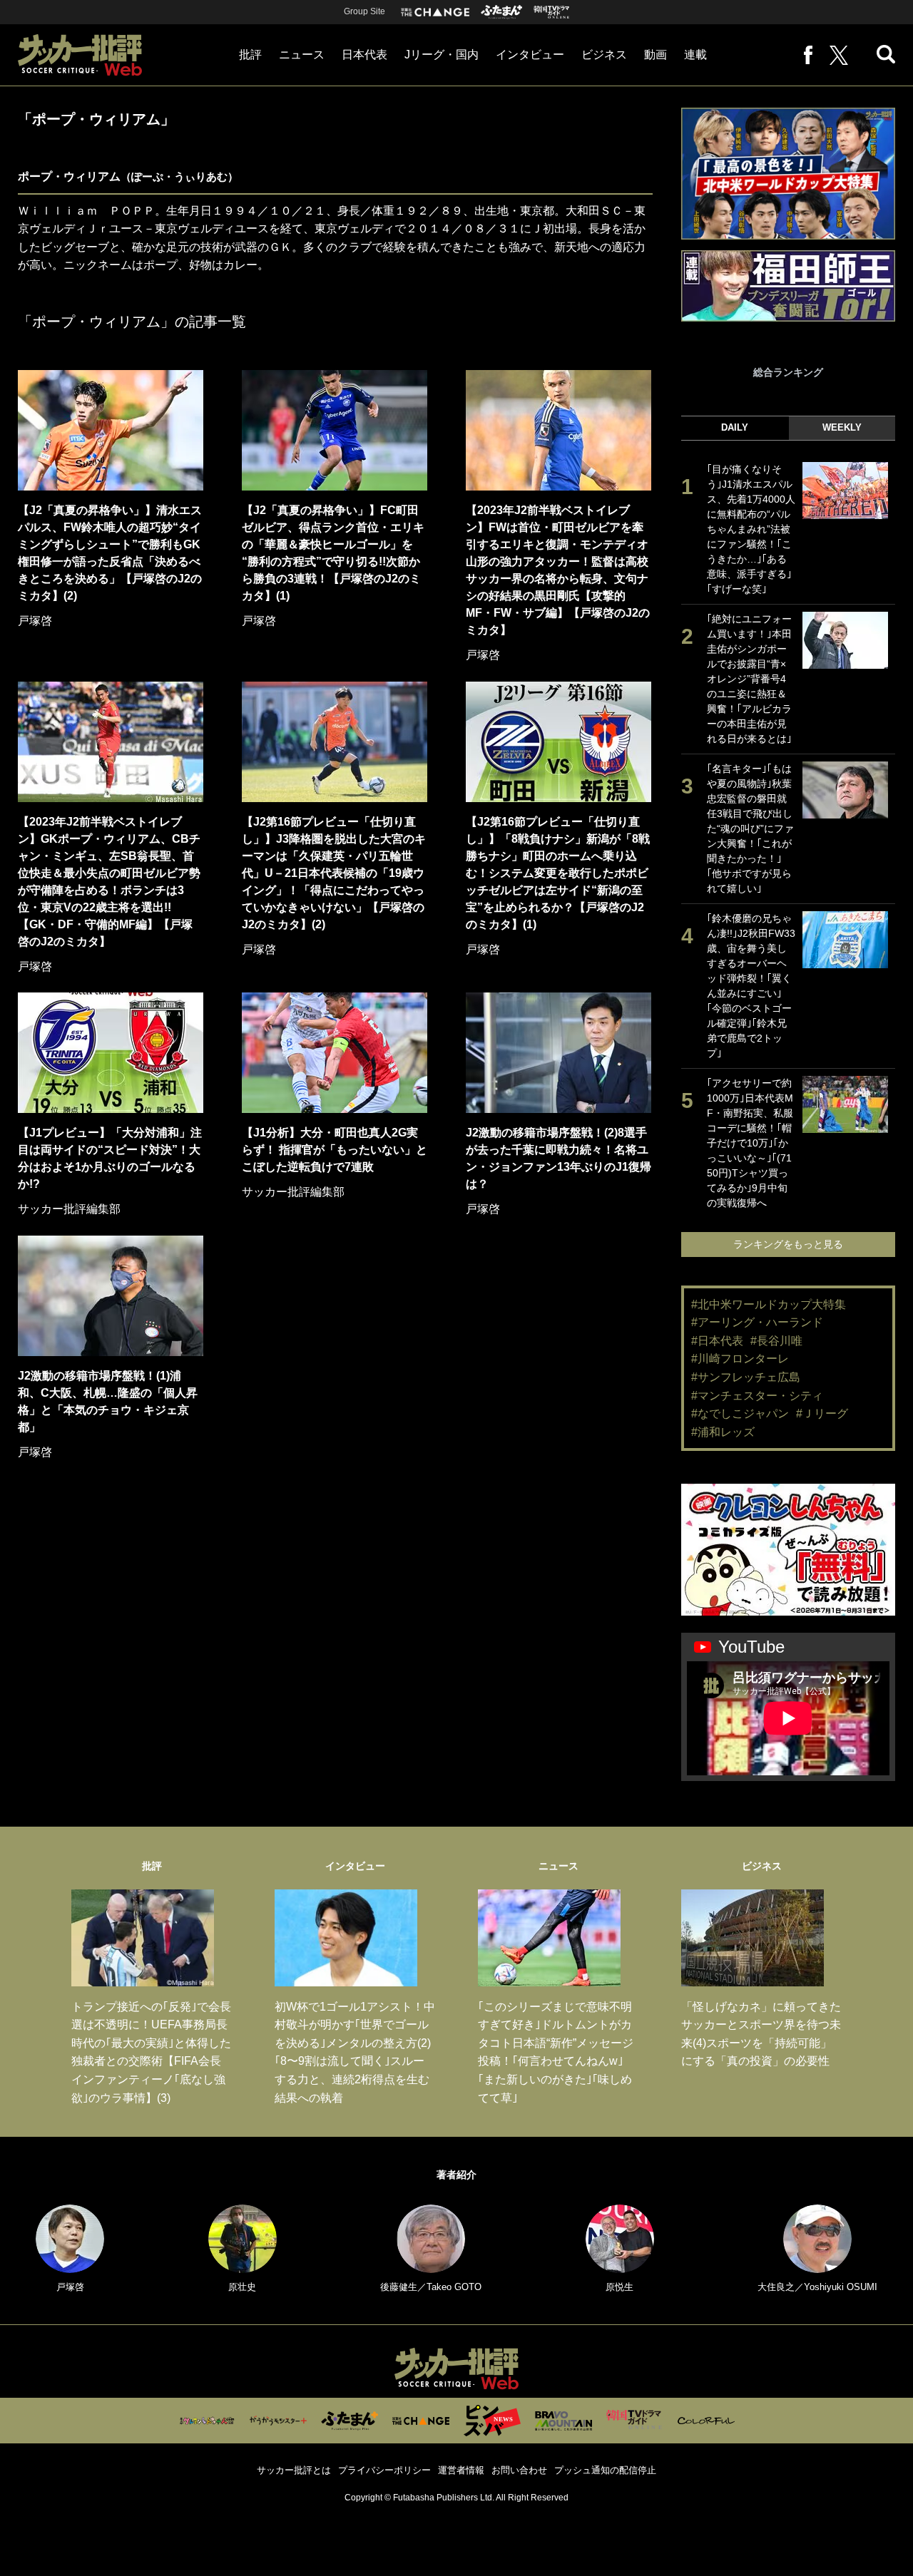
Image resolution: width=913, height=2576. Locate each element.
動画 (656, 55)
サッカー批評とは (294, 2470)
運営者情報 (461, 2470)
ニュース (302, 55)
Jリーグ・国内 (442, 55)
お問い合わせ (519, 2470)
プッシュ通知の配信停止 (605, 2470)
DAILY (735, 427)
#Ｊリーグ (822, 1413)
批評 (250, 55)
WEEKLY (842, 427)
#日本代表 (717, 1341)
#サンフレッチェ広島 (746, 1377)
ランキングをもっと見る (788, 1244)
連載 (695, 55)
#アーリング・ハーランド (757, 1322)
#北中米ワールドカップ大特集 (769, 1304)
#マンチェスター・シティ (757, 1396)
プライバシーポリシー (384, 2470)
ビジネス (604, 55)
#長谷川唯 (776, 1341)
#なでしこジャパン (740, 1413)
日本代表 (364, 55)
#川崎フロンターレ (740, 1359)
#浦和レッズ (723, 1432)
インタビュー (530, 55)
